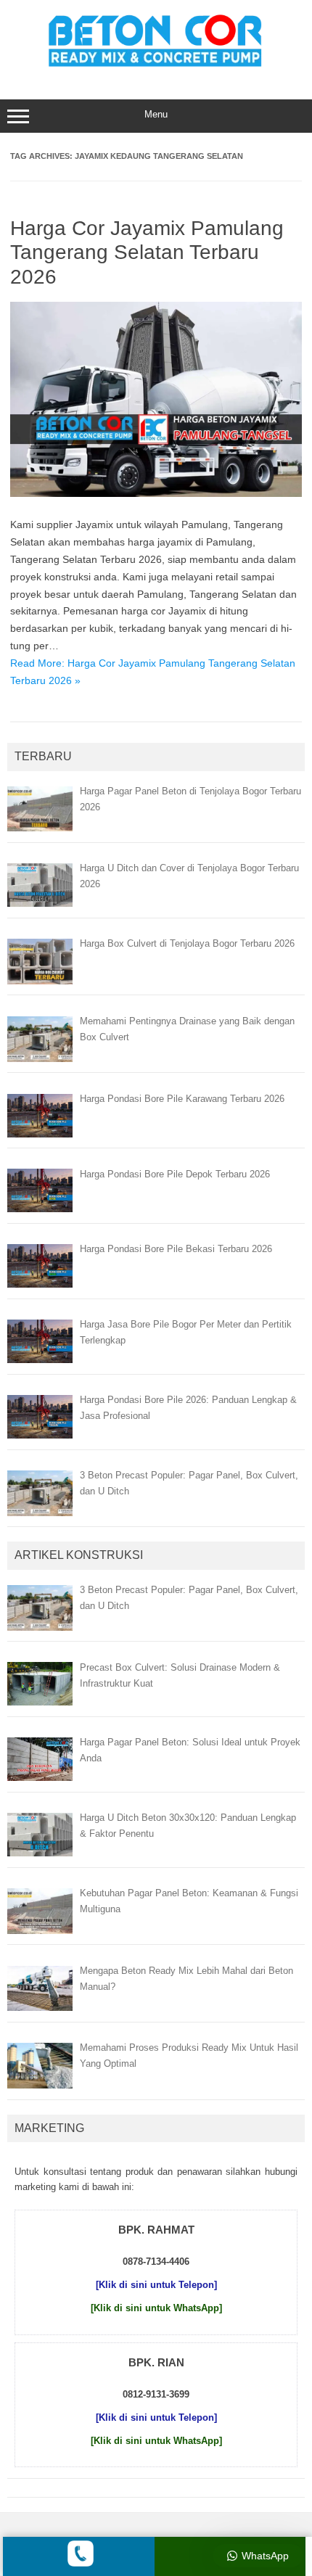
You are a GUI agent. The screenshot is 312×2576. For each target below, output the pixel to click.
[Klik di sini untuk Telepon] (156, 2285)
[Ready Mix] (156, 69)
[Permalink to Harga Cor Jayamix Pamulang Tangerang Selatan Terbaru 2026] (156, 493)
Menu (156, 114)
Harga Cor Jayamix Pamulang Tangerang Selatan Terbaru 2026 (147, 252)
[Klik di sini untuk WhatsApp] (156, 2308)
